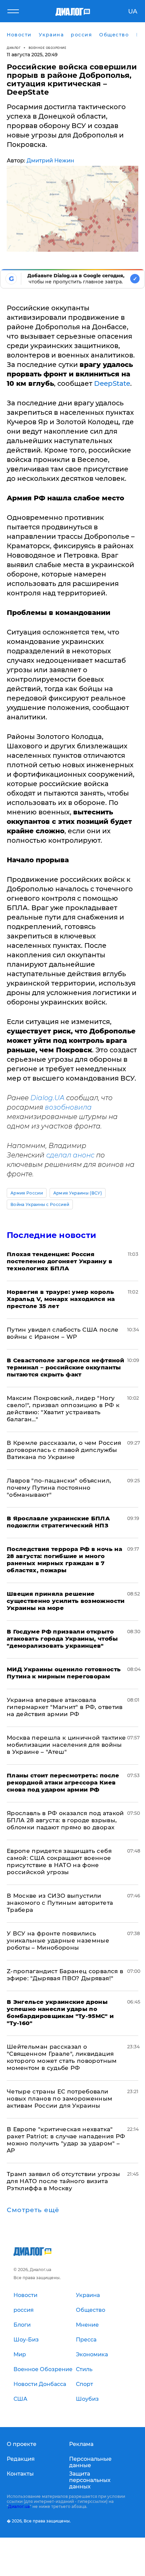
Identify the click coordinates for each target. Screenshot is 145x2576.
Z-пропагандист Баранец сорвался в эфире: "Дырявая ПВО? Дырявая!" (65, 1975)
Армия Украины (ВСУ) (78, 1193)
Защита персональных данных (90, 2480)
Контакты (20, 2474)
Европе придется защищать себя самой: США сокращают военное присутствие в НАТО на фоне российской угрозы (59, 1861)
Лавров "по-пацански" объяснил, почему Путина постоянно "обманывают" (59, 1488)
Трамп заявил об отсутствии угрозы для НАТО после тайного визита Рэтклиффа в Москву (63, 2181)
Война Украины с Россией (40, 1204)
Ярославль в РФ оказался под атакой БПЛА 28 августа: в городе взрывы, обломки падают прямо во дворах (65, 1820)
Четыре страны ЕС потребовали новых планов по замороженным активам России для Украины (60, 2099)
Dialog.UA (47, 1098)
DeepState (112, 383)
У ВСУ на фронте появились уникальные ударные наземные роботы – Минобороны (58, 1941)
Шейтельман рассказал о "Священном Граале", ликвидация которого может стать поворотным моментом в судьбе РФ (62, 2057)
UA (133, 11)
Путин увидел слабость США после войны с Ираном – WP (63, 1333)
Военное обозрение (48, 48)
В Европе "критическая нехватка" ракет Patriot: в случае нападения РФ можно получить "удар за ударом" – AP (66, 2140)
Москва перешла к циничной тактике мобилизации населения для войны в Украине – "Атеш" (66, 1745)
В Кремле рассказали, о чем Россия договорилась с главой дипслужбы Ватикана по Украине (64, 1450)
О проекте (22, 2444)
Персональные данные (90, 2462)
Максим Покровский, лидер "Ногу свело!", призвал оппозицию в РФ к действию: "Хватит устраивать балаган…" (63, 1409)
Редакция (21, 2459)
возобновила (68, 1107)
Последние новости (51, 1235)
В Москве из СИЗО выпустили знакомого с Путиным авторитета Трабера (60, 1903)
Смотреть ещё (33, 2210)
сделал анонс (70, 1155)
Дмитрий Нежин (50, 161)
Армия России (27, 1193)
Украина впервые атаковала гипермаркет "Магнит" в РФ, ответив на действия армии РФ (65, 1707)
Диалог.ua (19, 2506)
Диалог (14, 48)
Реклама (81, 2444)
